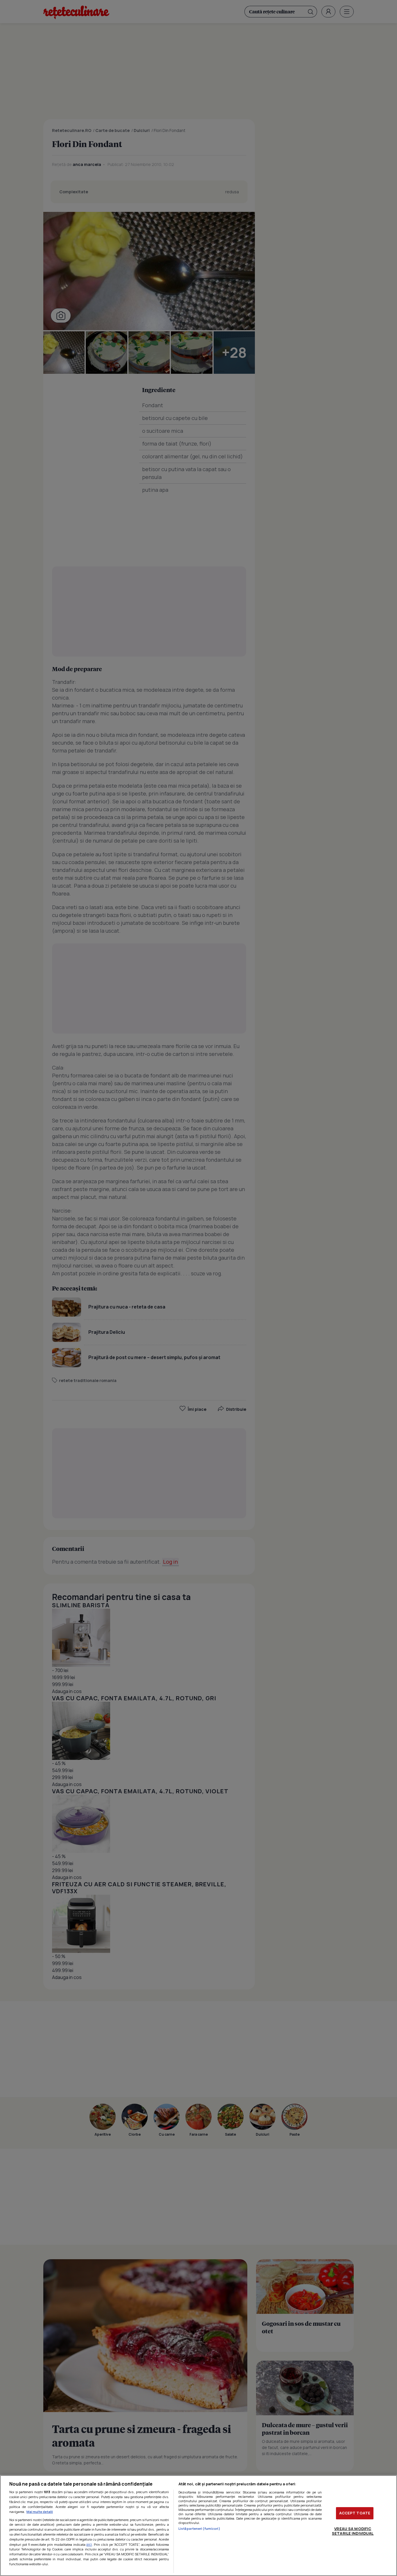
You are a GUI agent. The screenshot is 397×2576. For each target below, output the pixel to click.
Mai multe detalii (40, 2512)
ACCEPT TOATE (355, 2513)
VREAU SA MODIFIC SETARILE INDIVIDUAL (353, 2531)
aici (89, 2544)
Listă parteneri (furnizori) (199, 2528)
